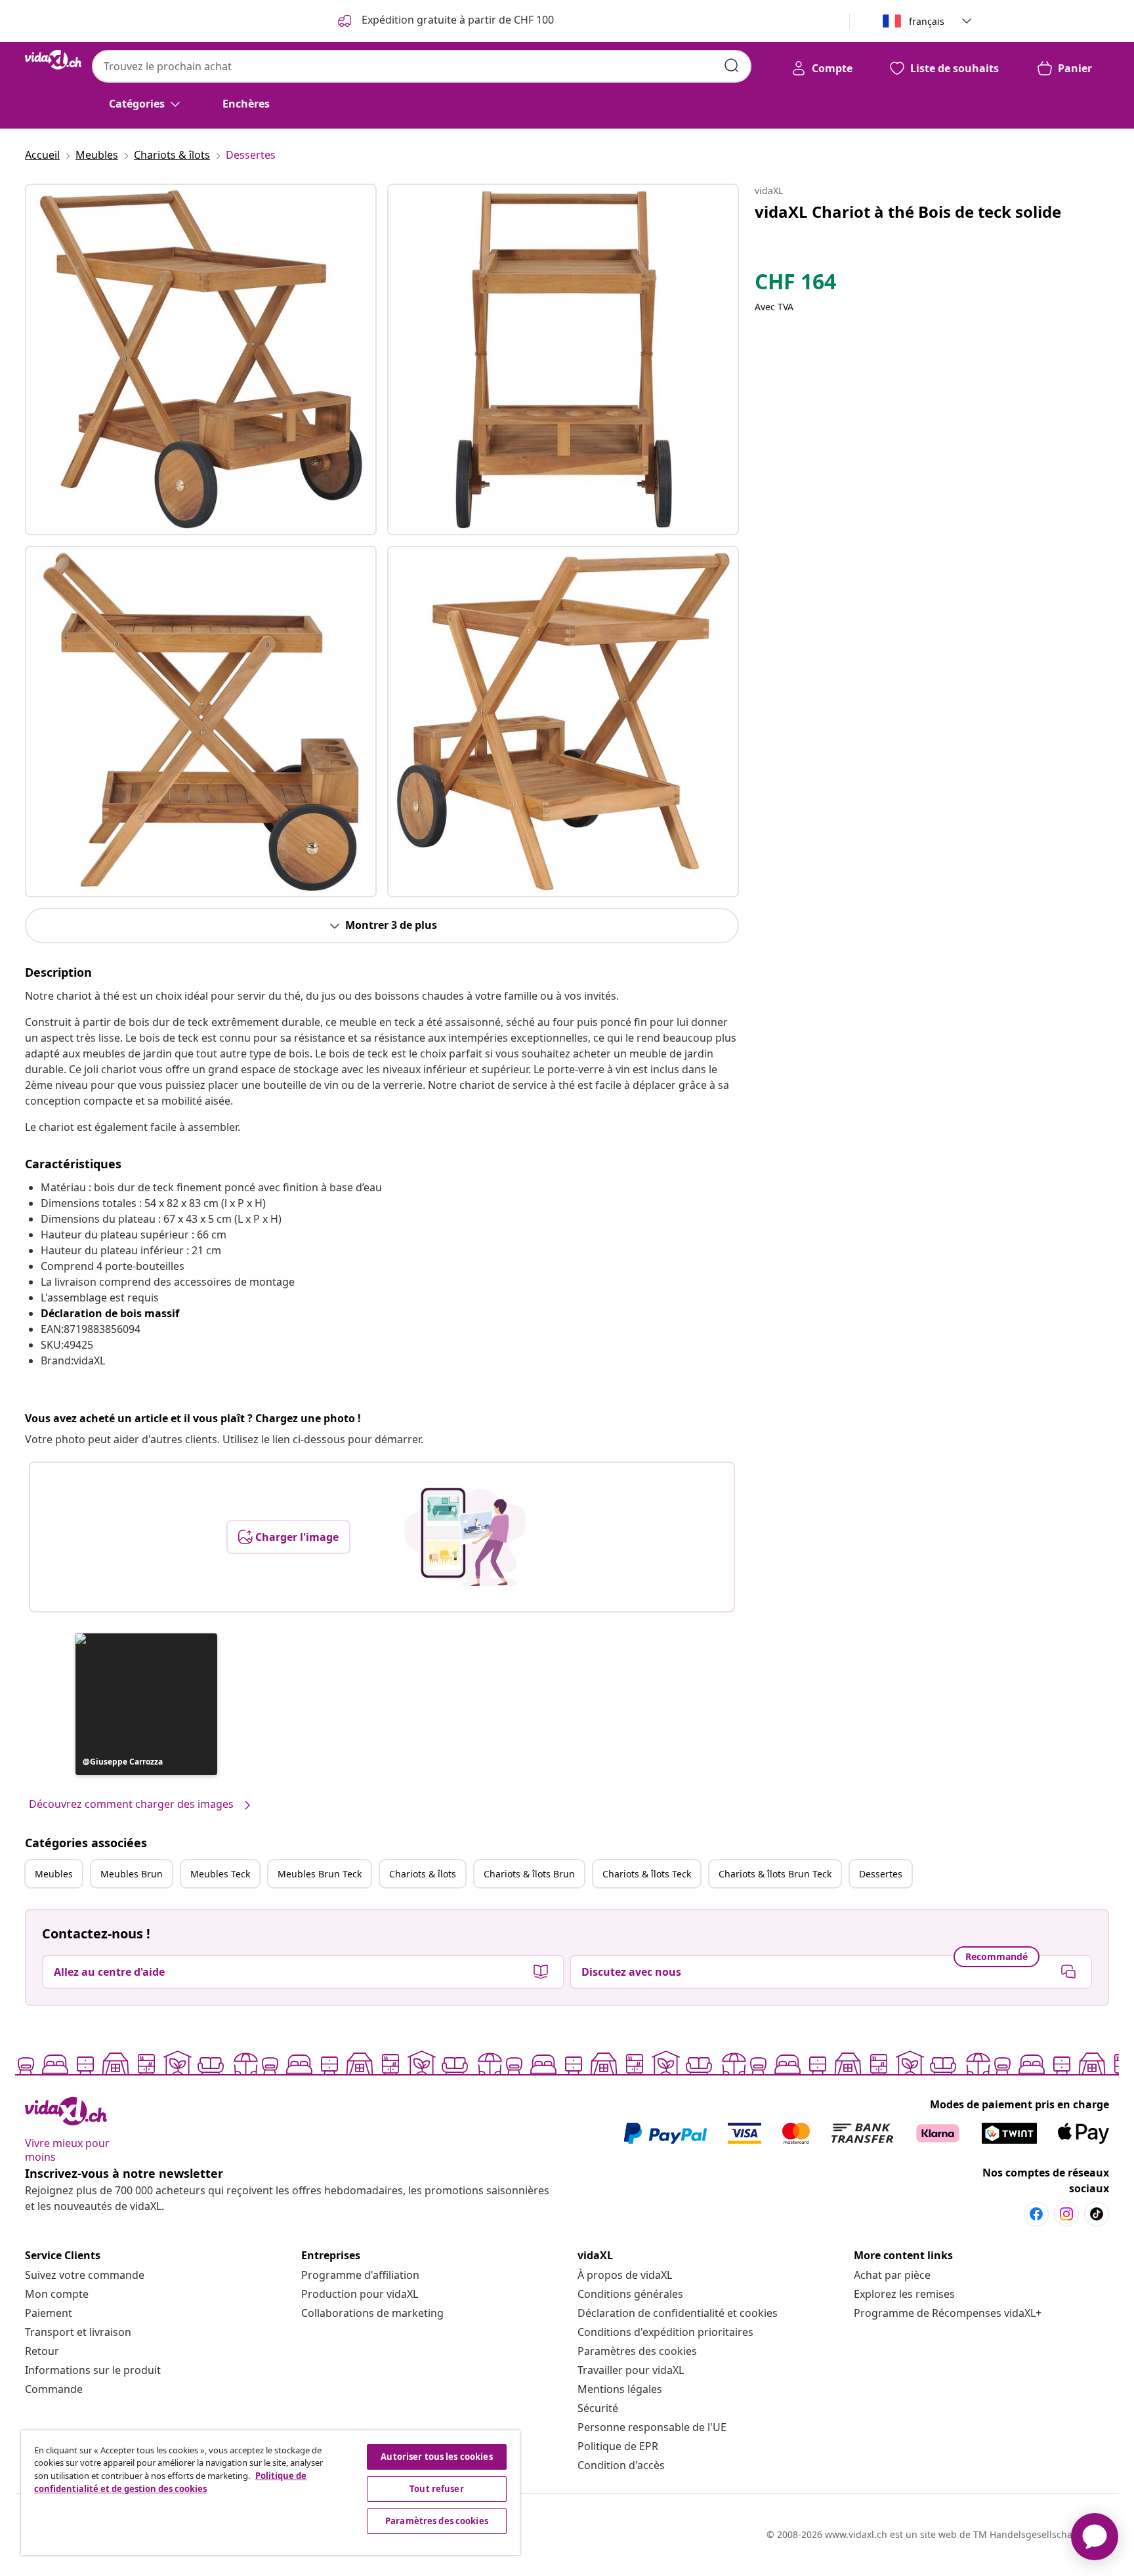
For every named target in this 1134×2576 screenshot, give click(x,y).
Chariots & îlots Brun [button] (529, 1874)
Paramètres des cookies (637, 2351)
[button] (146, 1704)
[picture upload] (465, 1537)
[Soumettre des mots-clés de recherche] (732, 66)
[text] (795, 285)
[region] (270, 2493)
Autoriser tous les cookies (436, 2457)
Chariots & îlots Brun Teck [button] (775, 1874)
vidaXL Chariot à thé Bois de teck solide (908, 212)
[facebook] (1036, 2214)
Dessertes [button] (881, 1874)
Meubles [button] (54, 1874)
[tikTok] (1097, 2214)
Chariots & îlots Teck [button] (647, 1874)
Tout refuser (437, 2489)
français (927, 21)
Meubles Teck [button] (220, 1874)
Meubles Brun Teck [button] (320, 1874)
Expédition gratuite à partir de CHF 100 (456, 20)
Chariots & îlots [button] (423, 1874)
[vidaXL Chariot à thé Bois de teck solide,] (201, 359)
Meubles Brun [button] (132, 1874)
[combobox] (422, 66)
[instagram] (1066, 2214)
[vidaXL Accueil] (53, 60)
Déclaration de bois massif (110, 1313)
